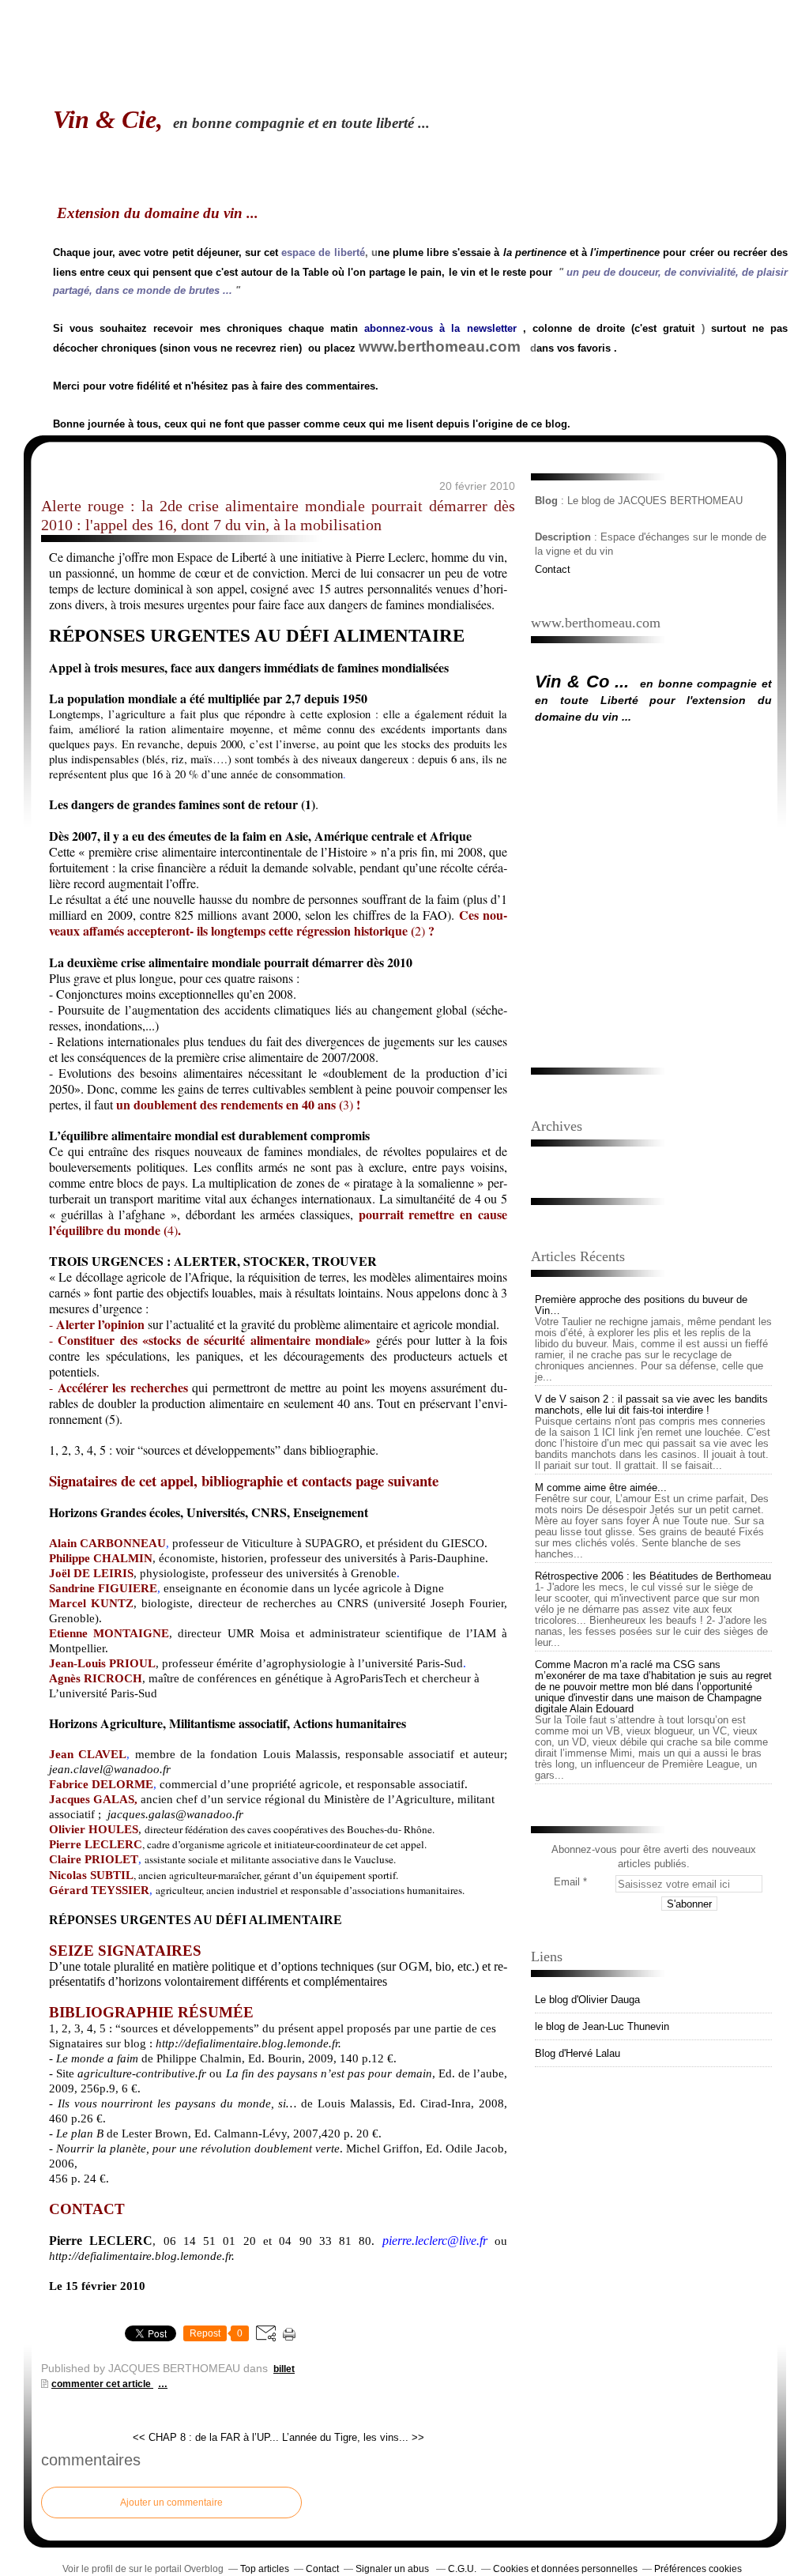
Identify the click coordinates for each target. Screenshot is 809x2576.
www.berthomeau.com (440, 346)
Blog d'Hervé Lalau (578, 2053)
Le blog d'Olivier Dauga (587, 2000)
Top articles (265, 2569)
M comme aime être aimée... (601, 1488)
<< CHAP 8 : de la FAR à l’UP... (206, 2437)
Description (564, 537)
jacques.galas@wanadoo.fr (175, 1814)
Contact (553, 569)
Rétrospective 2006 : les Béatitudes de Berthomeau (653, 1576)
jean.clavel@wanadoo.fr (110, 1769)
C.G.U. (462, 2569)
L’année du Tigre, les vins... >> (353, 2437)
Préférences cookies (698, 2569)
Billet (284, 2369)
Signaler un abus (393, 2569)
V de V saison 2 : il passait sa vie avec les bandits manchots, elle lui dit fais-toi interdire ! (651, 1405)
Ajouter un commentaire (171, 2503)
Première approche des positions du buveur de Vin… (641, 1305)
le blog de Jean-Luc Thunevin (602, 2026)
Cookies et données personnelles (565, 2569)
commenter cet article (102, 2384)
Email (567, 1882)
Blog (546, 501)
